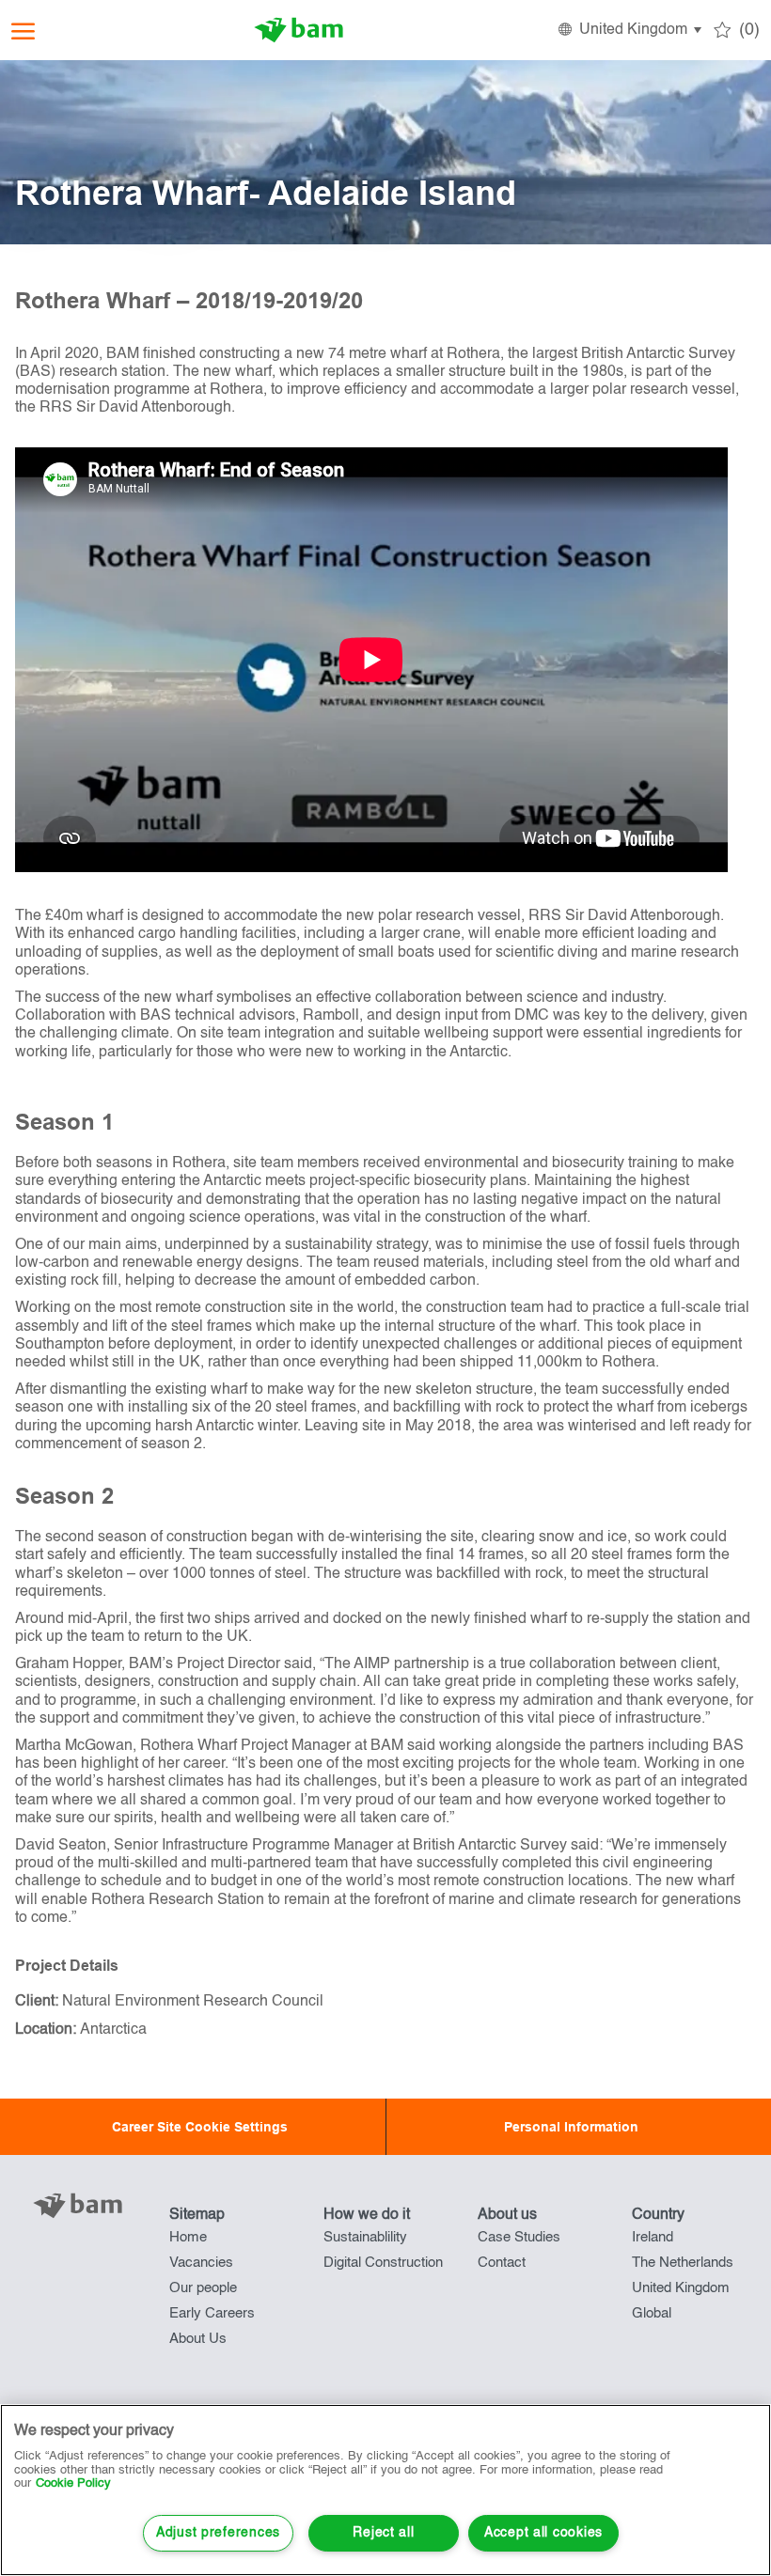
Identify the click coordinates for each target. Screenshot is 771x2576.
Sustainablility (365, 2237)
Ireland (653, 2237)
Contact (502, 2263)
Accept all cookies (543, 2533)
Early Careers (212, 2313)
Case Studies (519, 2237)
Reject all (383, 2533)
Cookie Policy (73, 2483)
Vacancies (201, 2263)
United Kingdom (681, 2288)
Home (188, 2237)
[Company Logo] (299, 30)
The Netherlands (683, 2263)
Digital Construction (383, 2263)
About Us (198, 2339)
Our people (203, 2288)
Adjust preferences (218, 2533)
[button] (629, 30)
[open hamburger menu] (23, 31)
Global (652, 2313)
